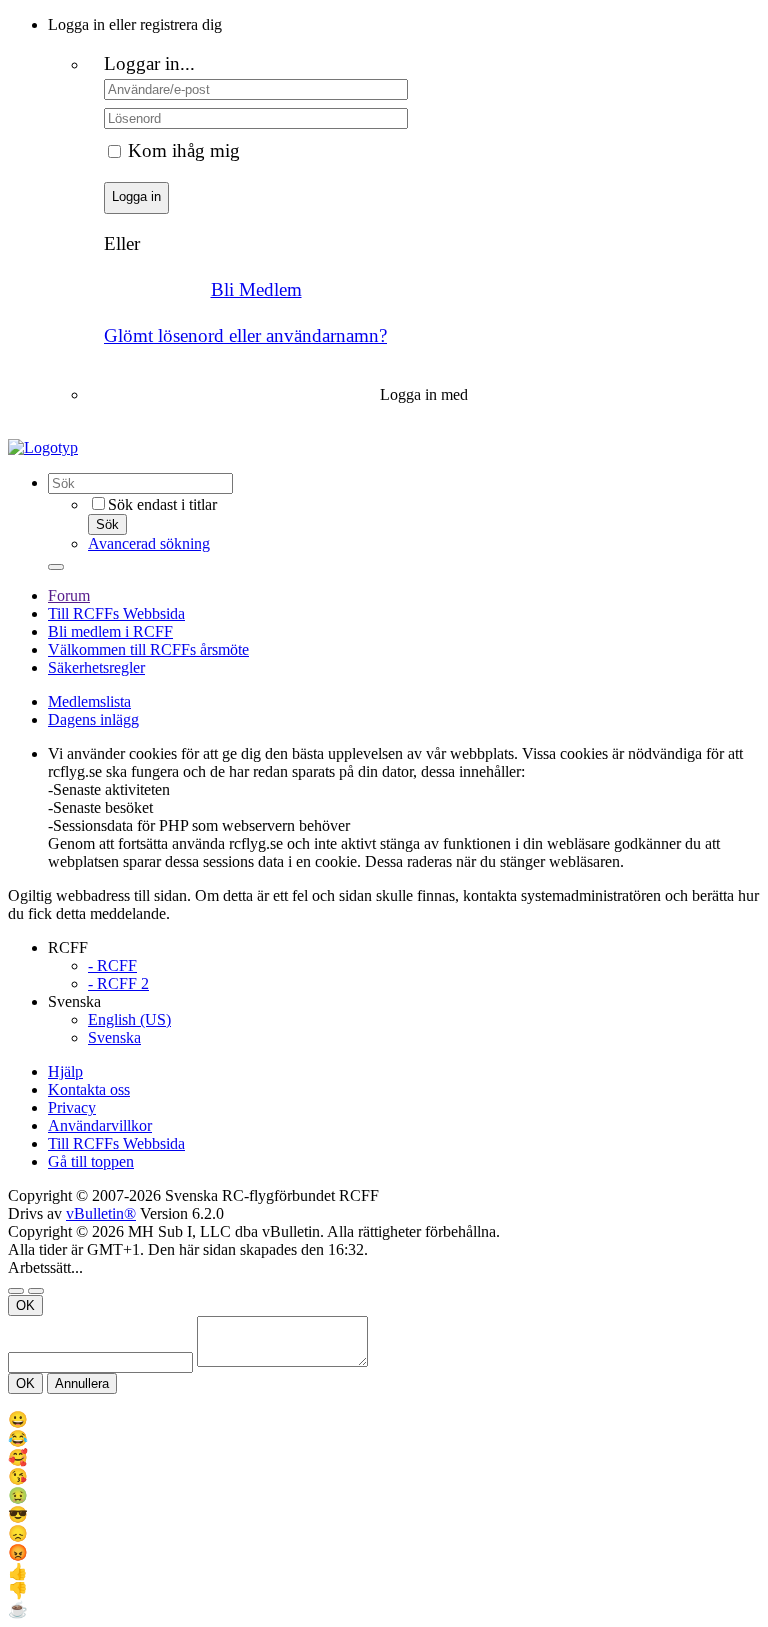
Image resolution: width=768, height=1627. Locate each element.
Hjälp (65, 1071)
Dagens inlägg (93, 719)
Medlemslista (89, 701)
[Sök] (56, 567)
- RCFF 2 (118, 983)
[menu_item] (384, 1419)
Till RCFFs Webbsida (116, 613)
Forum (69, 595)
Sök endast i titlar (162, 504)
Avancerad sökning (149, 543)
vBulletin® (101, 1213)
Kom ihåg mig (184, 150)
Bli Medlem (256, 289)
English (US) (129, 1019)
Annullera (82, 1383)
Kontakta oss (89, 1089)
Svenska (114, 1037)
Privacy (72, 1107)
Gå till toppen (91, 1161)
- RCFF (112, 965)
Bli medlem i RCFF (110, 631)
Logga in (136, 196)
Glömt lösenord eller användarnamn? (245, 335)
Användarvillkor (100, 1125)
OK (25, 1305)
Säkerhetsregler (96, 667)
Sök (107, 524)
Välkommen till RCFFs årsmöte (148, 649)
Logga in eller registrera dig (135, 24)
